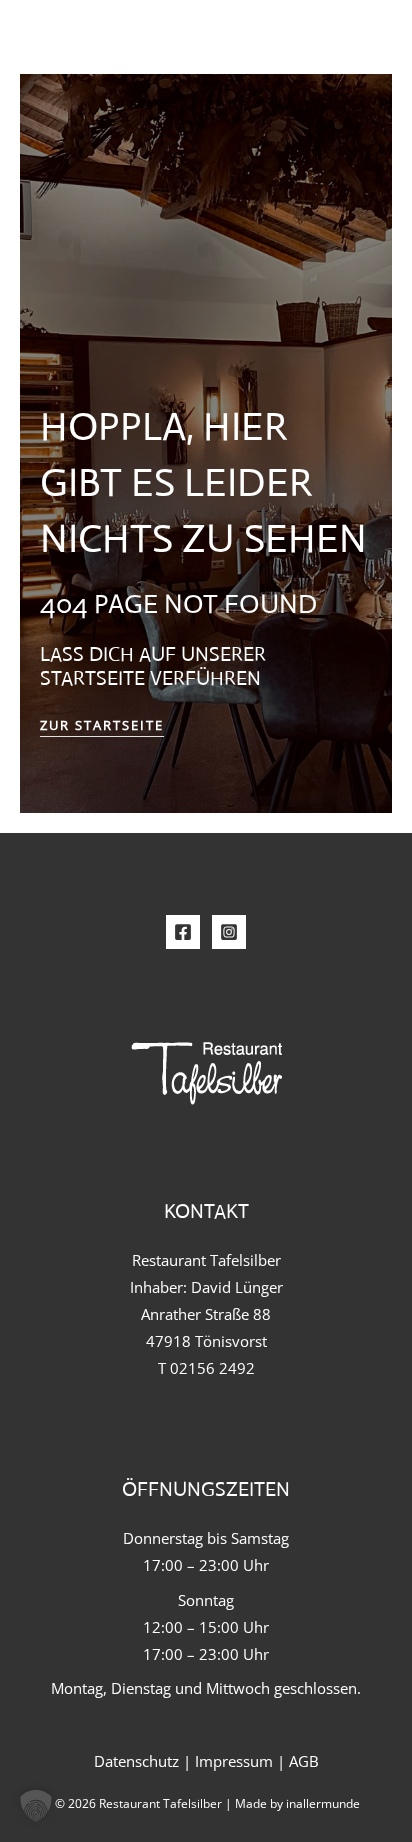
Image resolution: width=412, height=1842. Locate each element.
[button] (36, 1806)
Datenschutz (136, 1761)
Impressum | (242, 1761)
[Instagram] (229, 932)
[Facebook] (183, 932)
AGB (304, 1761)
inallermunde (323, 1803)
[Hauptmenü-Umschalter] (354, 39)
